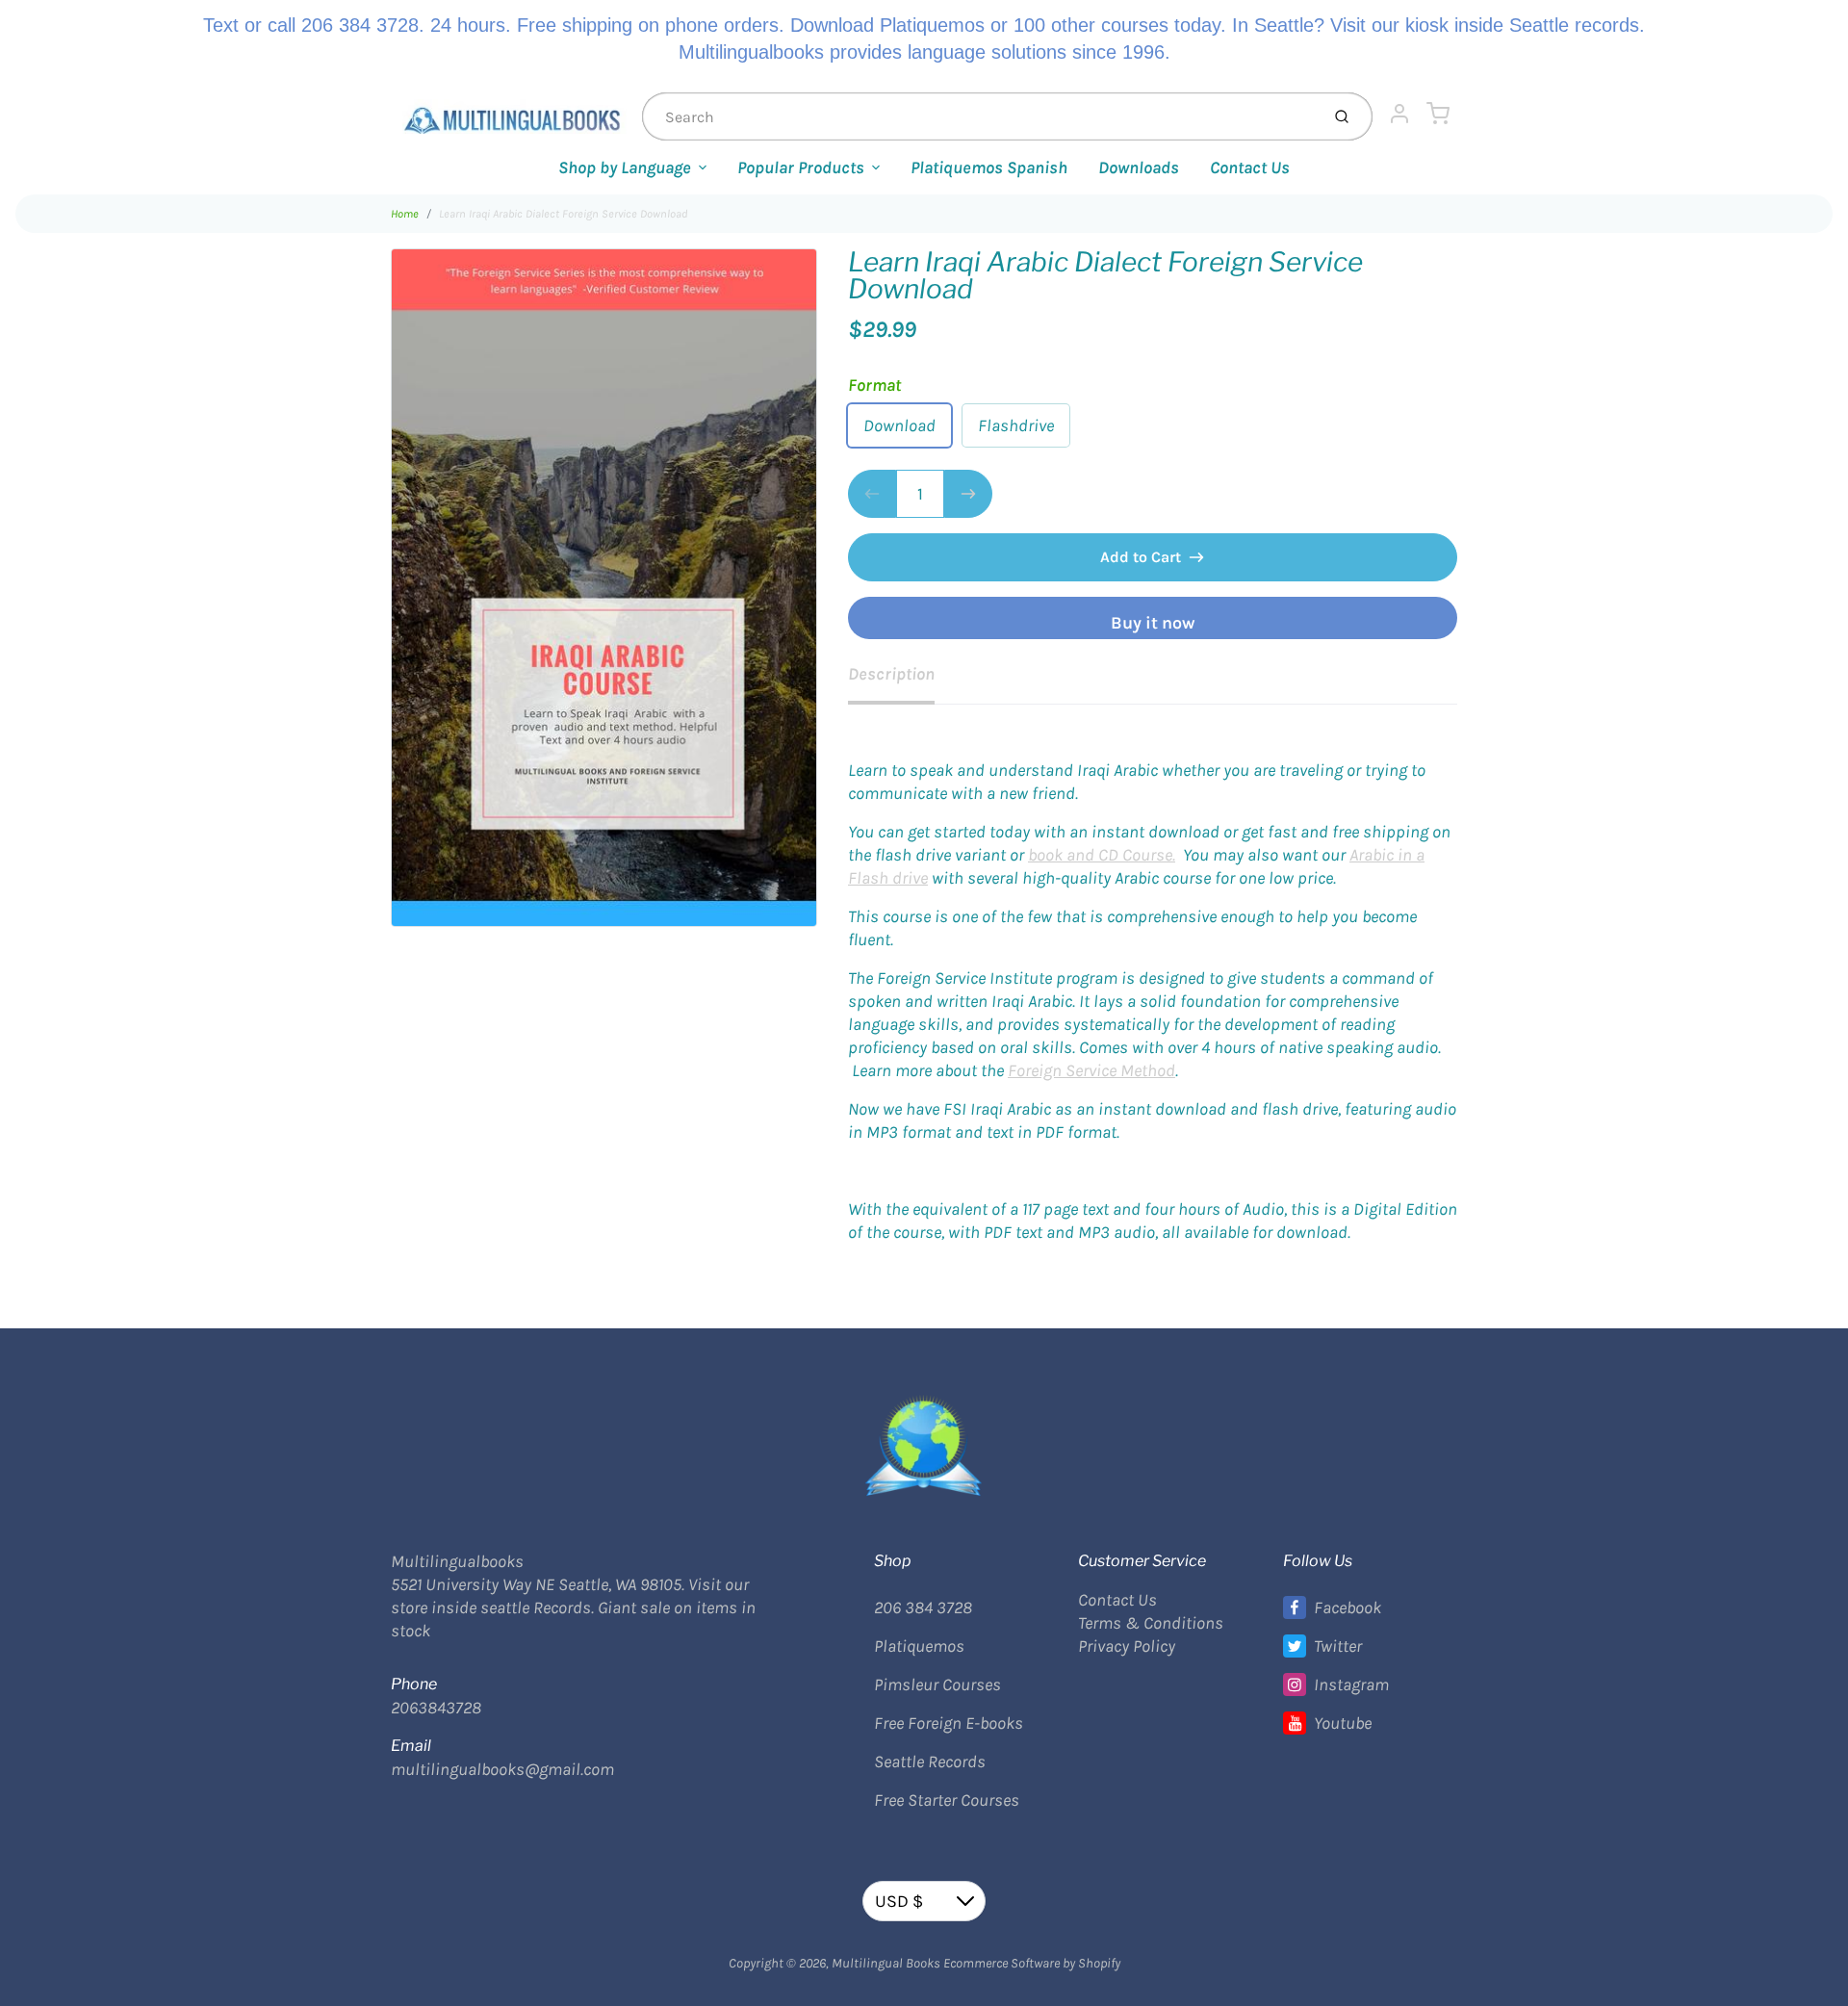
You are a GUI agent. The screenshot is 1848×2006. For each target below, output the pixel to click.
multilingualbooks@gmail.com (502, 1769)
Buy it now (1153, 623)
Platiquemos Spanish (989, 167)
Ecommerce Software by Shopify (1032, 1963)
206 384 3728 (923, 1607)
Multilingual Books (886, 1963)
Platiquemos (919, 1646)
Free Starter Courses (947, 1800)
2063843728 (436, 1708)
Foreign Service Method (1091, 1070)
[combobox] (979, 116)
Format (874, 385)
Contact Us (1250, 167)
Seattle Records (930, 1762)
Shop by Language (625, 167)
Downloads (1139, 167)
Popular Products (801, 167)
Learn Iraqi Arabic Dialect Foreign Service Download (563, 214)
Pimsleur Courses (937, 1685)
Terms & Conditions (1151, 1623)
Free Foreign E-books (949, 1723)
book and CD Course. (1102, 855)
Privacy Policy (1127, 1646)
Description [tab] (891, 674)
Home (405, 214)
